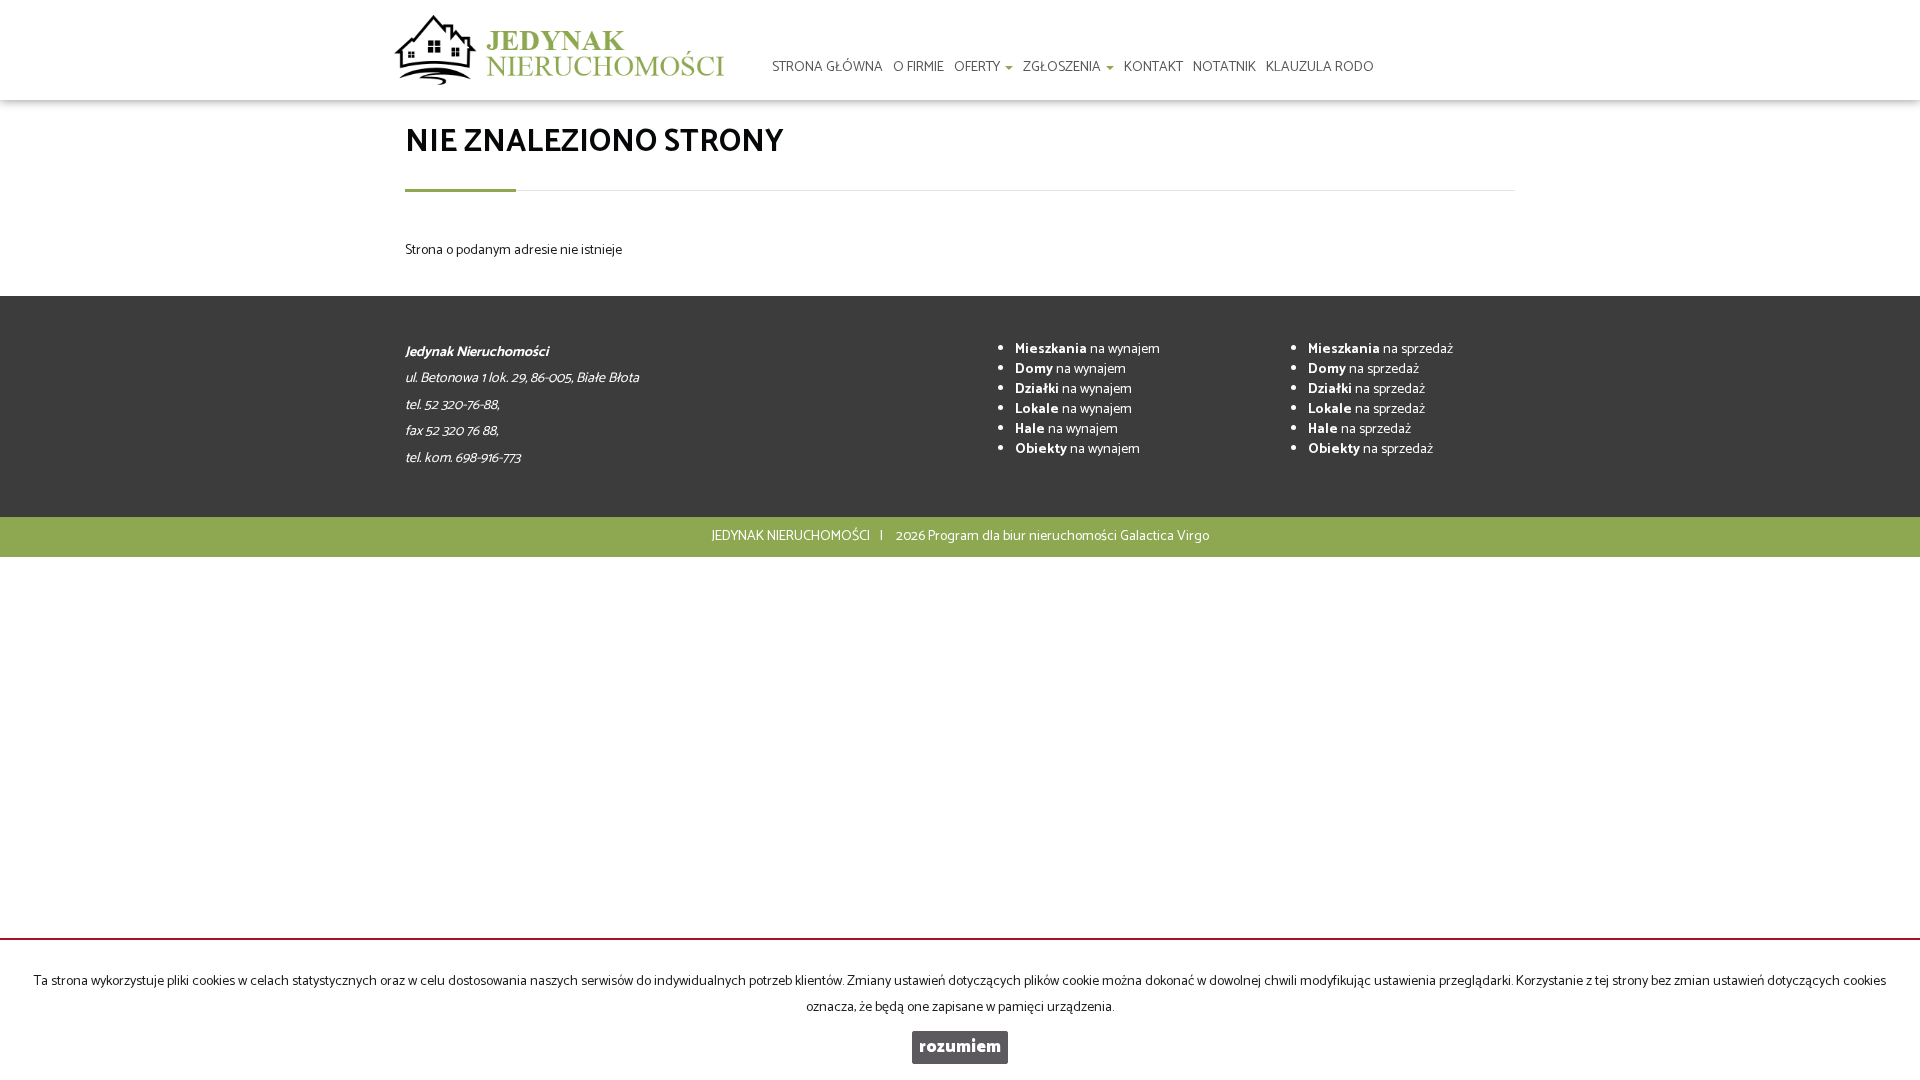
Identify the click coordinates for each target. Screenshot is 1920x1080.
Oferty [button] (978, 67)
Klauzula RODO (1320, 67)
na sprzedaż (1380, 349)
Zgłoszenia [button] (1063, 67)
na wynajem (1087, 349)
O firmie (918, 67)
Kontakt (1153, 67)
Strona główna (827, 67)
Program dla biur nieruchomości (1024, 536)
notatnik (1224, 67)
